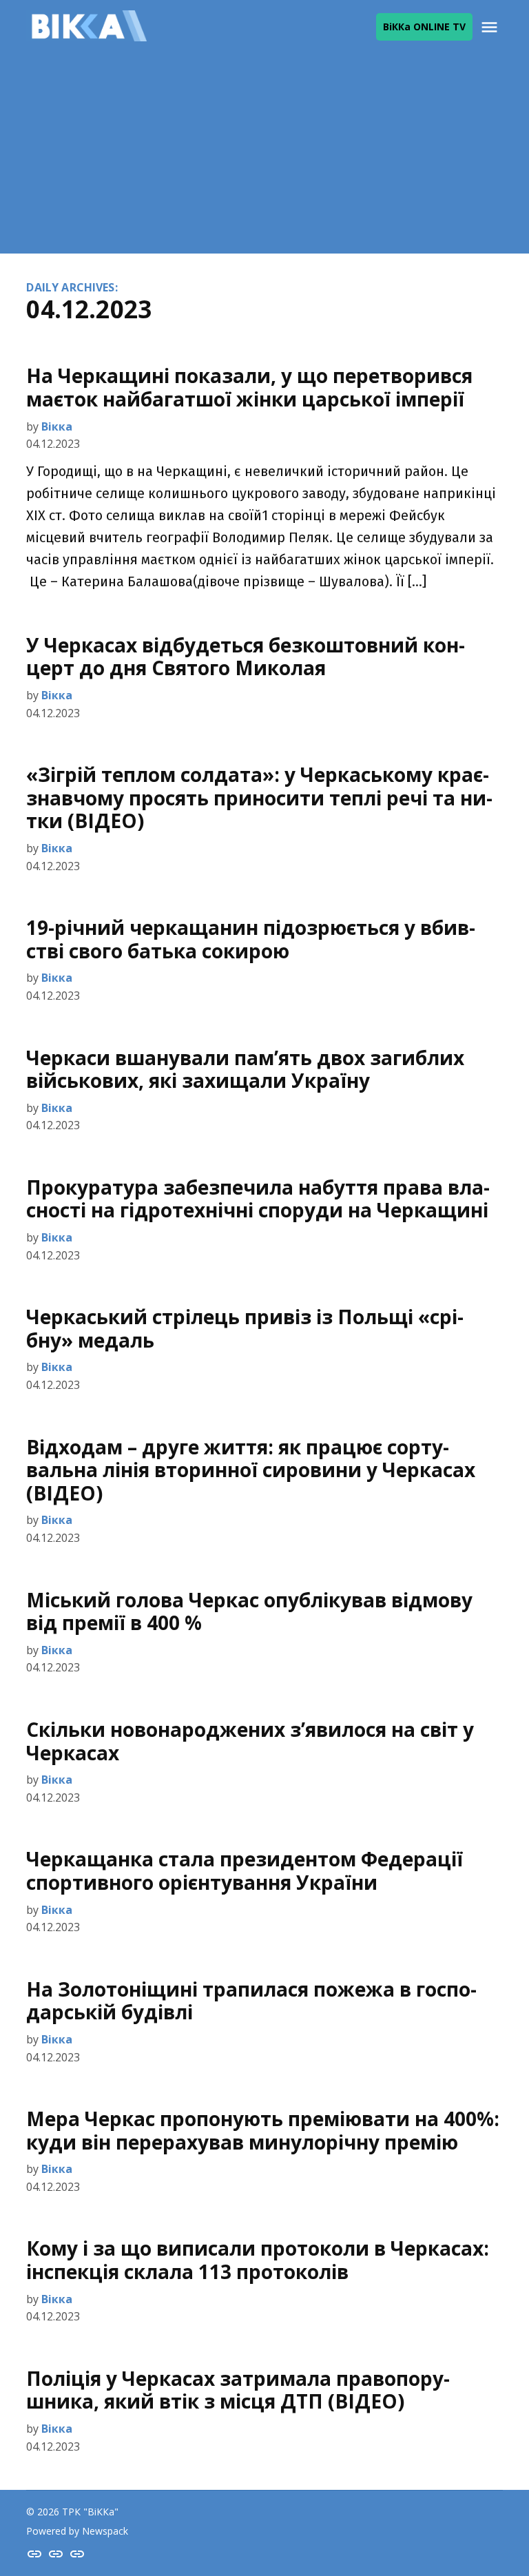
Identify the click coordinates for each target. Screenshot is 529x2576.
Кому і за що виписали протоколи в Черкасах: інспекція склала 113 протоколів (258, 2260)
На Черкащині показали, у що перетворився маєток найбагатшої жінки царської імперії (249, 387)
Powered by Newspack (77, 2531)
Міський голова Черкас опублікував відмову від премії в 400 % (249, 1611)
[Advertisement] (264, 157)
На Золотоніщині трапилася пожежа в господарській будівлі (251, 2001)
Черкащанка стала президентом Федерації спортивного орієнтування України (245, 1871)
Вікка (57, 426)
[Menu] (491, 27)
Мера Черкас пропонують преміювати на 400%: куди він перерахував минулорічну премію (263, 2130)
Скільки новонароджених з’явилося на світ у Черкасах (250, 1741)
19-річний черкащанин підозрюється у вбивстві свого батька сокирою (251, 939)
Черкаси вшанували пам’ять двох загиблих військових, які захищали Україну (245, 1069)
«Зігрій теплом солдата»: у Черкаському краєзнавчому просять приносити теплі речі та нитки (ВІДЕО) (259, 797)
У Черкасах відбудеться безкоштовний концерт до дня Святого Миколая (246, 657)
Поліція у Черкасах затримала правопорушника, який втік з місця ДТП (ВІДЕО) (238, 2390)
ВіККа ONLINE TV (424, 27)
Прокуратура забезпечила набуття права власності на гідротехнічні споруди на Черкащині (258, 1199)
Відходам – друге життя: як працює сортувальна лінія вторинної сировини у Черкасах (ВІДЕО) (251, 1470)
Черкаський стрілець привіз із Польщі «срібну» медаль (245, 1328)
